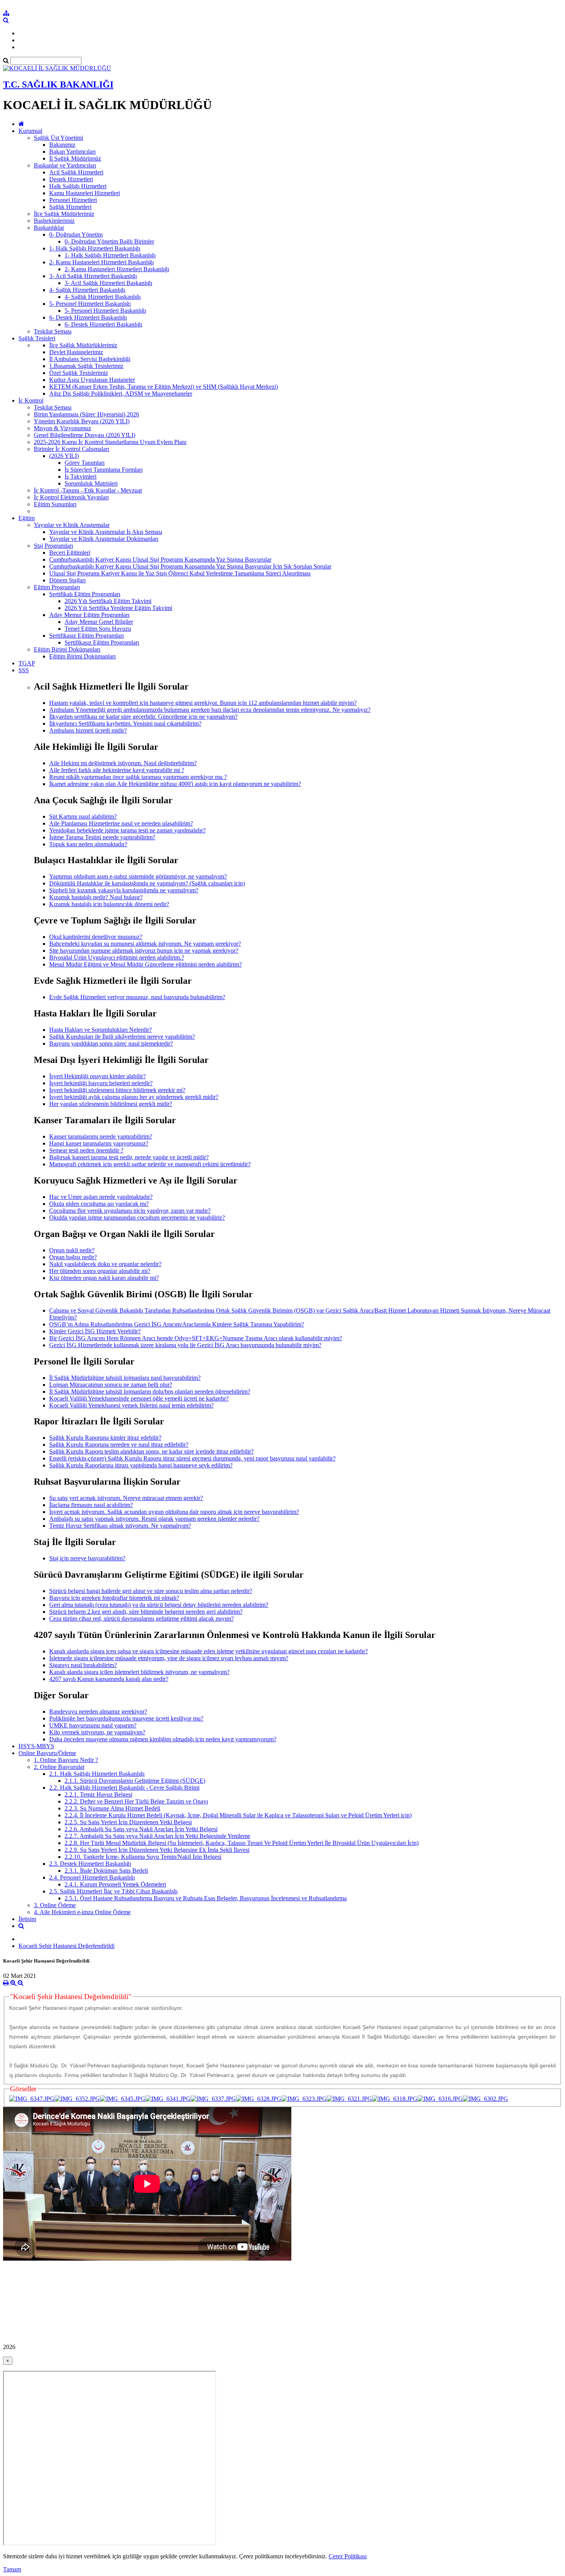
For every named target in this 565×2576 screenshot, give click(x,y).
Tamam (12, 2569)
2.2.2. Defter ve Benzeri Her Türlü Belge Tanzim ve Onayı (136, 1801)
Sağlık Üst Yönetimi (58, 138)
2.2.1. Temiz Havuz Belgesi (98, 1794)
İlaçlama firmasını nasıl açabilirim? (91, 1505)
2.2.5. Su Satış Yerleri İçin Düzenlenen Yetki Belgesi (128, 1822)
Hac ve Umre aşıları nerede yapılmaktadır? (101, 1197)
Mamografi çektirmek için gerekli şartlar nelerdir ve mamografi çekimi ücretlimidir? (150, 1164)
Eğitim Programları (57, 587)
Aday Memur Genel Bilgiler (99, 622)
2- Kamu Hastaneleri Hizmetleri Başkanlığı (101, 262)
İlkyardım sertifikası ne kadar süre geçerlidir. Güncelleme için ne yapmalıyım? (143, 717)
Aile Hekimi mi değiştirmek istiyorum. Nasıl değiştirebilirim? (123, 763)
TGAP (27, 663)
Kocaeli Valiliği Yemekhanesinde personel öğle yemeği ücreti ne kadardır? (139, 1398)
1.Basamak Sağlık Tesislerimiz (86, 366)
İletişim (27, 1919)
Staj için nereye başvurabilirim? (87, 1558)
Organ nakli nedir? (72, 1250)
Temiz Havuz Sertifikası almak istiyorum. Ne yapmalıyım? (120, 1526)
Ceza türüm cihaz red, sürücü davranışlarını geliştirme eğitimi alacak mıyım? (141, 1619)
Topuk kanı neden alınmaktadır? (88, 844)
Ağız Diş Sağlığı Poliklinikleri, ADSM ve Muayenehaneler (121, 394)
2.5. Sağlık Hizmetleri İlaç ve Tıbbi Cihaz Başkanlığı (113, 1891)
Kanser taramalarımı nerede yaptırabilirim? (101, 1136)
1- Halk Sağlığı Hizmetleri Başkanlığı (95, 248)
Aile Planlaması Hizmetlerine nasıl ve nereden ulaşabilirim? (121, 823)
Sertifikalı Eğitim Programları (85, 594)
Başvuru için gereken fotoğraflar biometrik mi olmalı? (114, 1598)
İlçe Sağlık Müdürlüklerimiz (83, 345)
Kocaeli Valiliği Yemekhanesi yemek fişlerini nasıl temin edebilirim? (131, 1405)
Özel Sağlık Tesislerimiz (79, 373)
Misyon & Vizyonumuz (62, 428)
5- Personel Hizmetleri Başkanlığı (90, 304)
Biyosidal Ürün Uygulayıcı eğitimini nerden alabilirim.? (117, 957)
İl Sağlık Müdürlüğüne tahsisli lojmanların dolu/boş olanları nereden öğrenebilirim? (150, 1392)
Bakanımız (62, 145)
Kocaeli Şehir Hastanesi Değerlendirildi (66, 1946)
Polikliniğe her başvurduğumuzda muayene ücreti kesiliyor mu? (126, 1718)
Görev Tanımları (85, 463)
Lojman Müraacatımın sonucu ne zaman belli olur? (111, 1385)
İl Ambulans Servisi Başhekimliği (90, 359)
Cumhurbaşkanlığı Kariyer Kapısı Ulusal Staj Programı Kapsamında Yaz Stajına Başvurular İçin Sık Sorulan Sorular (190, 566)
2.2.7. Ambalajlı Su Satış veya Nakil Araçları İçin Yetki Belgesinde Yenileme (157, 1836)
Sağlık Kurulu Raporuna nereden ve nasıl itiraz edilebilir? (119, 1445)
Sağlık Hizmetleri (70, 207)
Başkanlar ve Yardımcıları (65, 165)
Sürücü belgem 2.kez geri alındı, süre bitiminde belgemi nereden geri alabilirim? (146, 1612)
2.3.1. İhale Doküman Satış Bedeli (106, 1871)
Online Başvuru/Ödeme (47, 1753)
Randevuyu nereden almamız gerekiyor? (98, 1712)
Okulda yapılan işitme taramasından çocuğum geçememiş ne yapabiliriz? (137, 1218)
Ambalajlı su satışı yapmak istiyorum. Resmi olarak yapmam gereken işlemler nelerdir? (154, 1519)
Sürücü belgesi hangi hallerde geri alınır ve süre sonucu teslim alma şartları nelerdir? (151, 1591)
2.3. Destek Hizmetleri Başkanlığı (90, 1864)
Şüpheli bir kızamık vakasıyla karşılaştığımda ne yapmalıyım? (124, 890)
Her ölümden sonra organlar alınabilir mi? (100, 1271)
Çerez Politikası (348, 2556)
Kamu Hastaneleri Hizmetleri (85, 193)
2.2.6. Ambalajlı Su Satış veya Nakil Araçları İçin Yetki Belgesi (141, 1829)
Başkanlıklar (49, 228)
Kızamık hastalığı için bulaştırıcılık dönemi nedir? (109, 904)
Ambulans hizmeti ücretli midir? (88, 730)
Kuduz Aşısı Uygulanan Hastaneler (92, 380)
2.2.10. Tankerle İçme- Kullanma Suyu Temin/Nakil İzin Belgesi (143, 1857)
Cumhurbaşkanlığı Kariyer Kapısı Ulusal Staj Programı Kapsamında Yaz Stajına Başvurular (160, 559)
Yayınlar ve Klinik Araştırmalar (72, 525)
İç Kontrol (31, 400)
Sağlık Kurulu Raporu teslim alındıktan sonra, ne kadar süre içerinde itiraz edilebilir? (151, 1451)
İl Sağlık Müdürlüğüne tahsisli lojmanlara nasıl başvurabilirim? (125, 1378)
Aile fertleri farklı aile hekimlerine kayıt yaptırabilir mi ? (117, 770)
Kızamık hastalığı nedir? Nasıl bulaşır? (96, 897)
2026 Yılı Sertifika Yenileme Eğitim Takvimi (118, 608)
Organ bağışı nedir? (73, 1257)
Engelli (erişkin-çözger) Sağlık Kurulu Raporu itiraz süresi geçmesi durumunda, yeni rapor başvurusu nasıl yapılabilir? (192, 1458)
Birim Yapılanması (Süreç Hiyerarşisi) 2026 (86, 414)
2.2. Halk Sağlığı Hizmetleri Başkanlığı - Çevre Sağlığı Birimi (124, 1788)
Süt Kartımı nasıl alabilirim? (83, 816)
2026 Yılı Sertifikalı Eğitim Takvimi (108, 601)
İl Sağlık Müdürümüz (75, 158)
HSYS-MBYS (36, 1746)
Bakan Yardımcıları (72, 152)
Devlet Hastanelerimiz (76, 352)
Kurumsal (30, 131)
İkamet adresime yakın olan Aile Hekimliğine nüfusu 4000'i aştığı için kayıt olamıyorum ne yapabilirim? (175, 784)
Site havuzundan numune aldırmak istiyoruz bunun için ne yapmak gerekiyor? (144, 951)
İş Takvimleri (81, 477)
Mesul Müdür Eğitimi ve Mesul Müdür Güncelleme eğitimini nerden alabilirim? (145, 964)
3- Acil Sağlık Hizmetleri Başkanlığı (93, 276)
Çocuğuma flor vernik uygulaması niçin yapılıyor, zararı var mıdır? (130, 1211)
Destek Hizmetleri (71, 179)
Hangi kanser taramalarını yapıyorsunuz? (99, 1143)
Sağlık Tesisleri (37, 338)
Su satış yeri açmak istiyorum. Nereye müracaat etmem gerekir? (126, 1498)
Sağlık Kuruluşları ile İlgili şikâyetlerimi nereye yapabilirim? (122, 1037)
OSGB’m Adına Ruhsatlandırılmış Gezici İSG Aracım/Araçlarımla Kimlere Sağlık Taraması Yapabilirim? (177, 1324)
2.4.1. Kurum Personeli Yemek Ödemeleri (115, 1884)
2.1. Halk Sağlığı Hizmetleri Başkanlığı (97, 1774)
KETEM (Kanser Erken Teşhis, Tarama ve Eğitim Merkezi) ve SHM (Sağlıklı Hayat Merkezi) (164, 387)
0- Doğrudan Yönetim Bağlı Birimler (109, 241)
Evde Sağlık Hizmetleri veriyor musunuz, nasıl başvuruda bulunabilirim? (137, 997)
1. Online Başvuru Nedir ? (66, 1760)
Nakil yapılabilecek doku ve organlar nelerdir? (105, 1264)
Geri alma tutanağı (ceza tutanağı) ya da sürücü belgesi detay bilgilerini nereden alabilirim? (159, 1605)
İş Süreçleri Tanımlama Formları (104, 470)
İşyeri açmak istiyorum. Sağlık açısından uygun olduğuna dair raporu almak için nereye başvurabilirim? (174, 1512)
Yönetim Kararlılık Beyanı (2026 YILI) (82, 421)
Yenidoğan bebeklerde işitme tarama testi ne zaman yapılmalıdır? (127, 830)
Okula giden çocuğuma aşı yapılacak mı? (99, 1204)
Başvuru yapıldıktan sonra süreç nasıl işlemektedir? (111, 1043)
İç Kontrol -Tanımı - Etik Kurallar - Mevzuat (88, 490)
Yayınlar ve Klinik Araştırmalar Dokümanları (104, 539)
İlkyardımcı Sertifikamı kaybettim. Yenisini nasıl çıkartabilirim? (125, 724)
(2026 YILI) (64, 456)
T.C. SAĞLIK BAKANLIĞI (58, 85)
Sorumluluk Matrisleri (91, 483)
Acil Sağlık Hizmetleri (76, 172)
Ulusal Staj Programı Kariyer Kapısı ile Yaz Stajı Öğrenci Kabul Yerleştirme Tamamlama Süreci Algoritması (180, 573)
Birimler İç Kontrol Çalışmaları (71, 449)
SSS (24, 670)
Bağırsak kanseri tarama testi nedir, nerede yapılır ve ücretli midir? (129, 1157)
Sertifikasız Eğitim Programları (86, 636)
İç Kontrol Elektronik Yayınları (71, 497)
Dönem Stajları (67, 580)
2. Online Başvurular (59, 1767)
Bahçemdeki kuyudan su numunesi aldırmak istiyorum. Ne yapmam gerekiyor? (145, 944)
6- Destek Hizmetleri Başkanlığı (88, 317)
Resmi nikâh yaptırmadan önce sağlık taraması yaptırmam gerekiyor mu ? (138, 777)
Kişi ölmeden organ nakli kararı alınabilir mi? (104, 1278)
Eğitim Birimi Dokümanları (67, 649)
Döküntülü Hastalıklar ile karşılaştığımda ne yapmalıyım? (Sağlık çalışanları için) (147, 883)
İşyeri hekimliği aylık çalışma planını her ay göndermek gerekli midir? (134, 1097)
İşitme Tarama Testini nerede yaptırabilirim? (102, 837)
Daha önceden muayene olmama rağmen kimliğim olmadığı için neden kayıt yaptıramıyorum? (163, 1739)
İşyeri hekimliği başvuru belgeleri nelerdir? (101, 1083)
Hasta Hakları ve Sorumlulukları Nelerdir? (101, 1030)
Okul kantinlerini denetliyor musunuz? (96, 937)
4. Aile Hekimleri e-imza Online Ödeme (82, 1912)
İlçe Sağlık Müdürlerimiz (64, 214)
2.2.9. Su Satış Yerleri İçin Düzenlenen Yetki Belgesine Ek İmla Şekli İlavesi (157, 1850)
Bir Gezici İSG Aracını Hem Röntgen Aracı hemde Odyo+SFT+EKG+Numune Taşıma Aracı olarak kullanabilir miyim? (196, 1338)
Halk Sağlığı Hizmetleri (78, 186)
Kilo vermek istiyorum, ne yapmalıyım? (97, 1732)
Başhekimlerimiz (54, 221)
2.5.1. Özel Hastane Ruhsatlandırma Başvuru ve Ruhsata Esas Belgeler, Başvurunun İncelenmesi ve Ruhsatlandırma (206, 1898)
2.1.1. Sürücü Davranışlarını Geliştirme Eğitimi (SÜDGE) (135, 1781)
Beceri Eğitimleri (70, 553)
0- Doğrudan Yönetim (76, 235)
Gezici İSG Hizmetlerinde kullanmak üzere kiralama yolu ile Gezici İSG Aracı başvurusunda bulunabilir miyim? (185, 1345)
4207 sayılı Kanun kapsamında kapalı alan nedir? (109, 1679)
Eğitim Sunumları (55, 504)
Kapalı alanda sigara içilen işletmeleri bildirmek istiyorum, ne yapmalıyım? (139, 1672)
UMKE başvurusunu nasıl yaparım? (93, 1725)
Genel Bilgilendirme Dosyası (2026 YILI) (85, 435)
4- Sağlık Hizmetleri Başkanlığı (87, 290)
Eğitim (27, 518)
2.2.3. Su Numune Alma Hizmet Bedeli (112, 1808)
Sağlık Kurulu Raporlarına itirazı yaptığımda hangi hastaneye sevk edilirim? (141, 1465)
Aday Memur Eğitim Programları (89, 615)
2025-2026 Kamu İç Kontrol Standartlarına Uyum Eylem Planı (110, 442)
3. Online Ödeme (55, 1905)
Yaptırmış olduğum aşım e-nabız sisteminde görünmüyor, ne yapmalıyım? (138, 876)
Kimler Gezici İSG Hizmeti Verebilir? (95, 1331)
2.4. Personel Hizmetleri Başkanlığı (92, 1877)
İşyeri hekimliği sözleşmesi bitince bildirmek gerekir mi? (117, 1090)
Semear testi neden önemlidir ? (86, 1150)
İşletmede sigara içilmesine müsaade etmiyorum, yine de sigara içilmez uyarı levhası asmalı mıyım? (169, 1658)
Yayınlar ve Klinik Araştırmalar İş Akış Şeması (106, 532)
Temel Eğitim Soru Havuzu (98, 629)
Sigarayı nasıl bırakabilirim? (83, 1665)
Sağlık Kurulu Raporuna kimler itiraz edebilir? (105, 1438)
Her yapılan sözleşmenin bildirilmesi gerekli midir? (111, 1104)
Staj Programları (53, 546)
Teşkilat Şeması (53, 331)
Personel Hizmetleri (73, 200)
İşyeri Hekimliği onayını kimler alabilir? (97, 1076)
